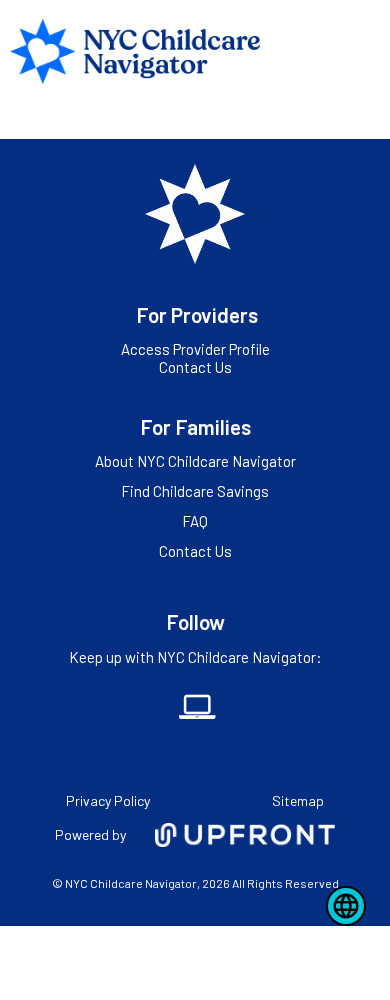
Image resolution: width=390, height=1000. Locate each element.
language (346, 906)
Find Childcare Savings (195, 491)
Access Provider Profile (195, 349)
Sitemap (298, 800)
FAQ (195, 521)
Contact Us (195, 367)
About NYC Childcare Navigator (195, 461)
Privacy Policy (108, 800)
